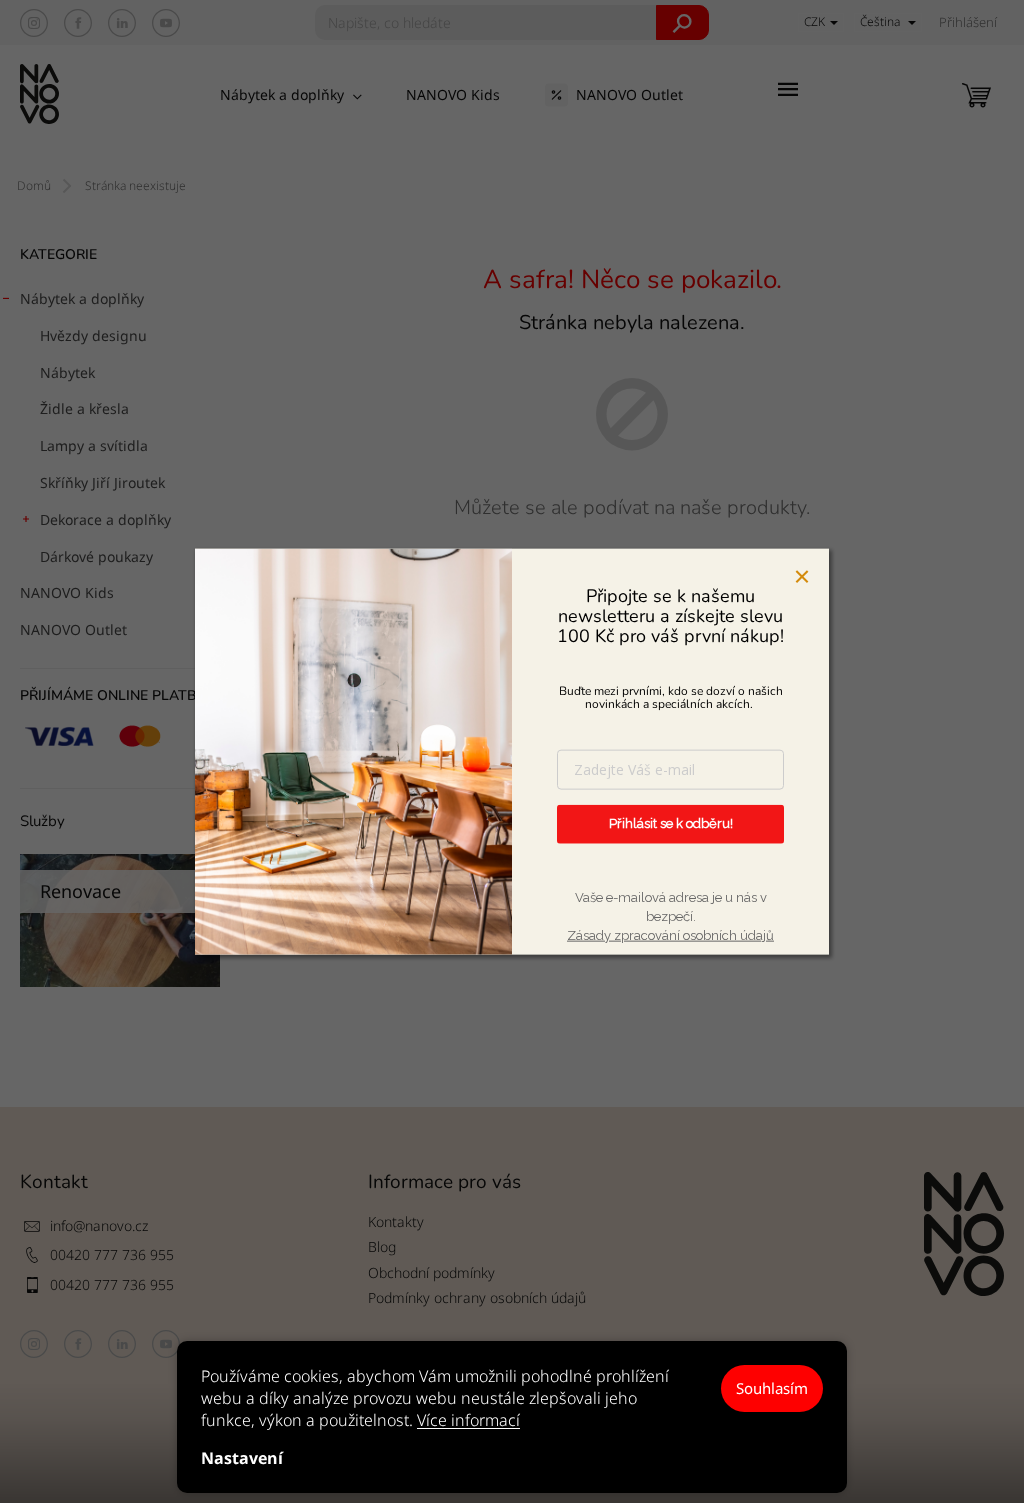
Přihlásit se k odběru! (671, 823)
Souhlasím (772, 1388)
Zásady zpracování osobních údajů (670, 934)
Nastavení (242, 1458)
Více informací (468, 1420)
